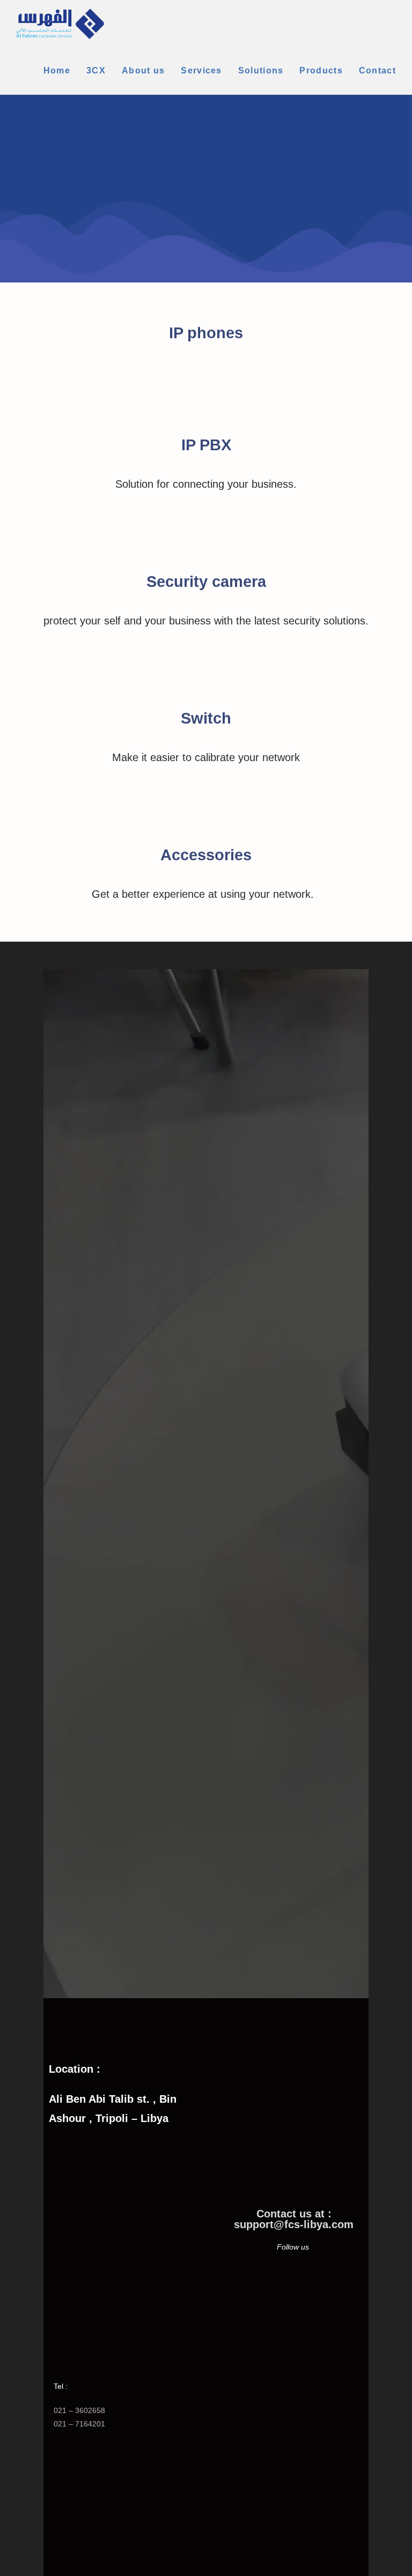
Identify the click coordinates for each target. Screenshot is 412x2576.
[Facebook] (274, 2289)
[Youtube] (314, 2289)
